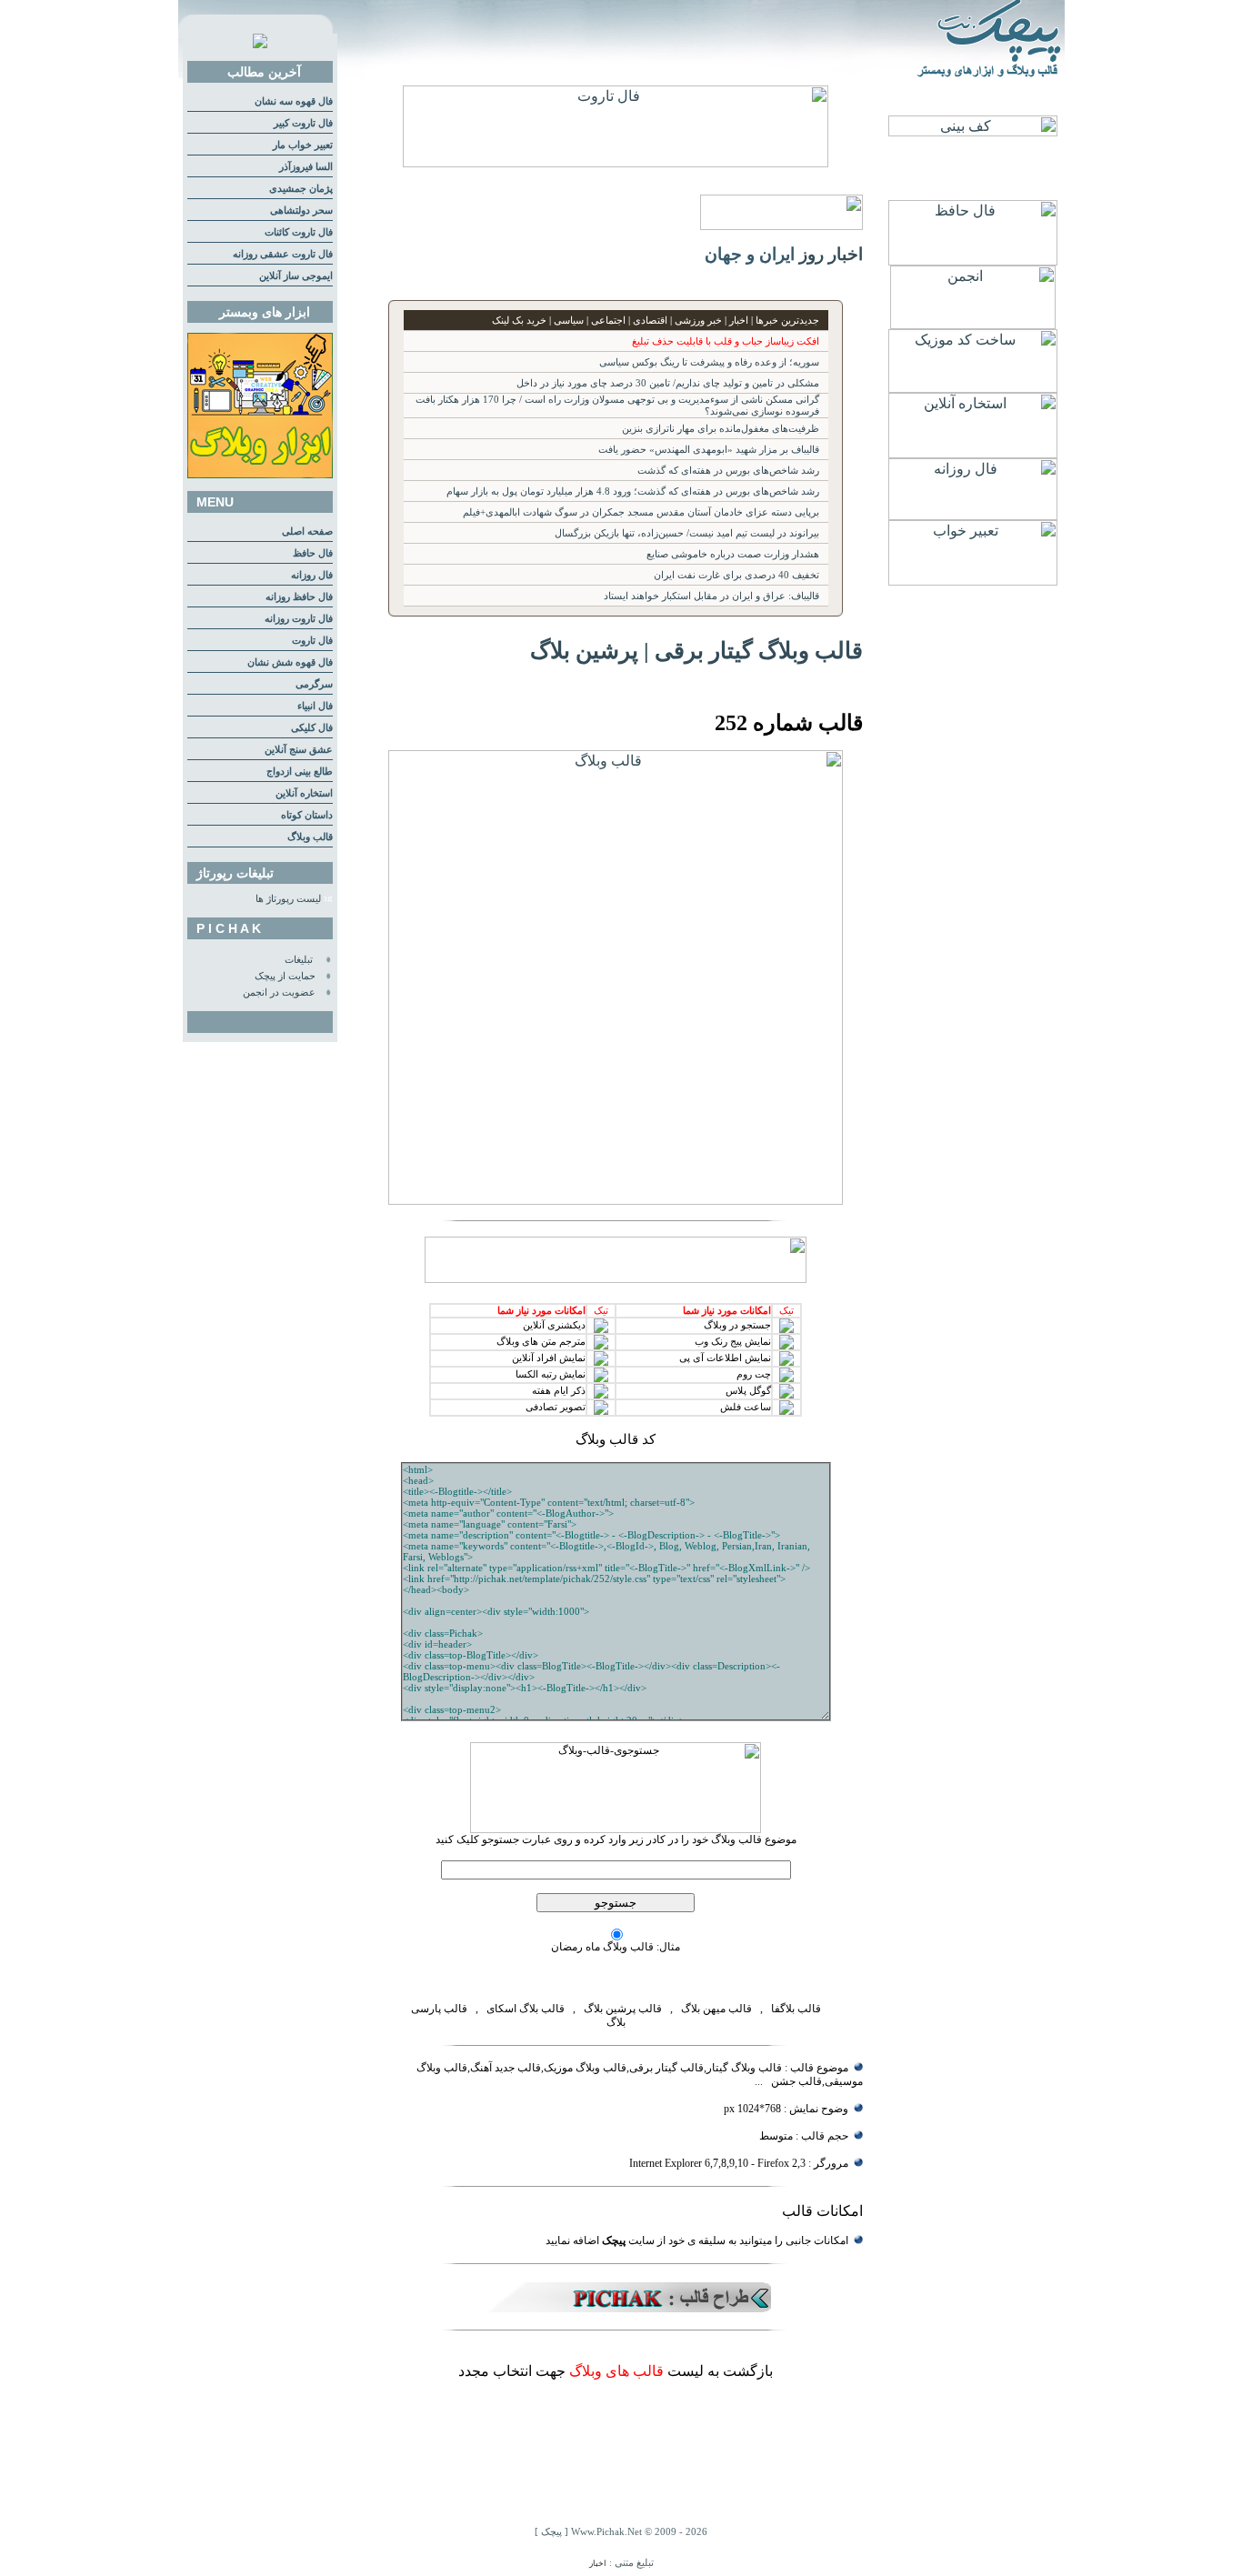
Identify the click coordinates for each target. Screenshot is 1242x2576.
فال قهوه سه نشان (294, 101)
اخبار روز (831, 254)
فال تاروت (312, 641)
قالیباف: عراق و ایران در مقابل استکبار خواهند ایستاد (711, 596)
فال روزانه (312, 575)
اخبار (598, 2563)
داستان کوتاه (307, 815)
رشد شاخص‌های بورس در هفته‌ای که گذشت (728, 471)
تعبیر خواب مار (303, 145)
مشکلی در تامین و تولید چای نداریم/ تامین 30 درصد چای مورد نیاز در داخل (668, 383)
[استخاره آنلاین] (973, 453)
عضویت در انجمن (279, 992)
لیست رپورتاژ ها (288, 899)
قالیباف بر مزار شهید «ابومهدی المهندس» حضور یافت (709, 450)
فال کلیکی (312, 728)
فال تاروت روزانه (299, 619)
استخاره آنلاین (304, 793)
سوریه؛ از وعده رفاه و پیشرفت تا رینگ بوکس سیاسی (709, 362)
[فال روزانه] (973, 515)
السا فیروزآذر (306, 167)
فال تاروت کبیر (303, 123)
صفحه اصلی (307, 531)
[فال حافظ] (973, 261)
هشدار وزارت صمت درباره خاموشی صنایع (733, 554)
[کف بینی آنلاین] (973, 131)
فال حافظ (313, 553)
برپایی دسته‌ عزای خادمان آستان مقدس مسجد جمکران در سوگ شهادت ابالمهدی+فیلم (641, 512)
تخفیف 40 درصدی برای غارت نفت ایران (736, 575)
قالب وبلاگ (310, 837)
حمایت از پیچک (285, 976)
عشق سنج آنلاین (299, 750)
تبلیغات (299, 960)
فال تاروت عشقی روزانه (283, 254)
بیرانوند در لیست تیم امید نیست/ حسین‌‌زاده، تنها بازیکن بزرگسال (687, 533)
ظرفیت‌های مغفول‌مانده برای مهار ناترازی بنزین (721, 429)
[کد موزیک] (973, 388)
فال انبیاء (315, 706)
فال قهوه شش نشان (290, 662)
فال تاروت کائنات (299, 232)
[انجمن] (973, 324)
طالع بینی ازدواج (300, 772)
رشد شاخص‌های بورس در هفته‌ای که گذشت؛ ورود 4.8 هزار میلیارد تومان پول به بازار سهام (633, 491)
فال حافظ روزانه (299, 597)
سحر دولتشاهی (301, 210)
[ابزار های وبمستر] (260, 475)
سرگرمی (314, 684)
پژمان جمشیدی (301, 189)
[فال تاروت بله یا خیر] (616, 162)
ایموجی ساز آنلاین (296, 276)
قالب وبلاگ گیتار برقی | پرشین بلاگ (696, 650)
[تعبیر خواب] (973, 581)
